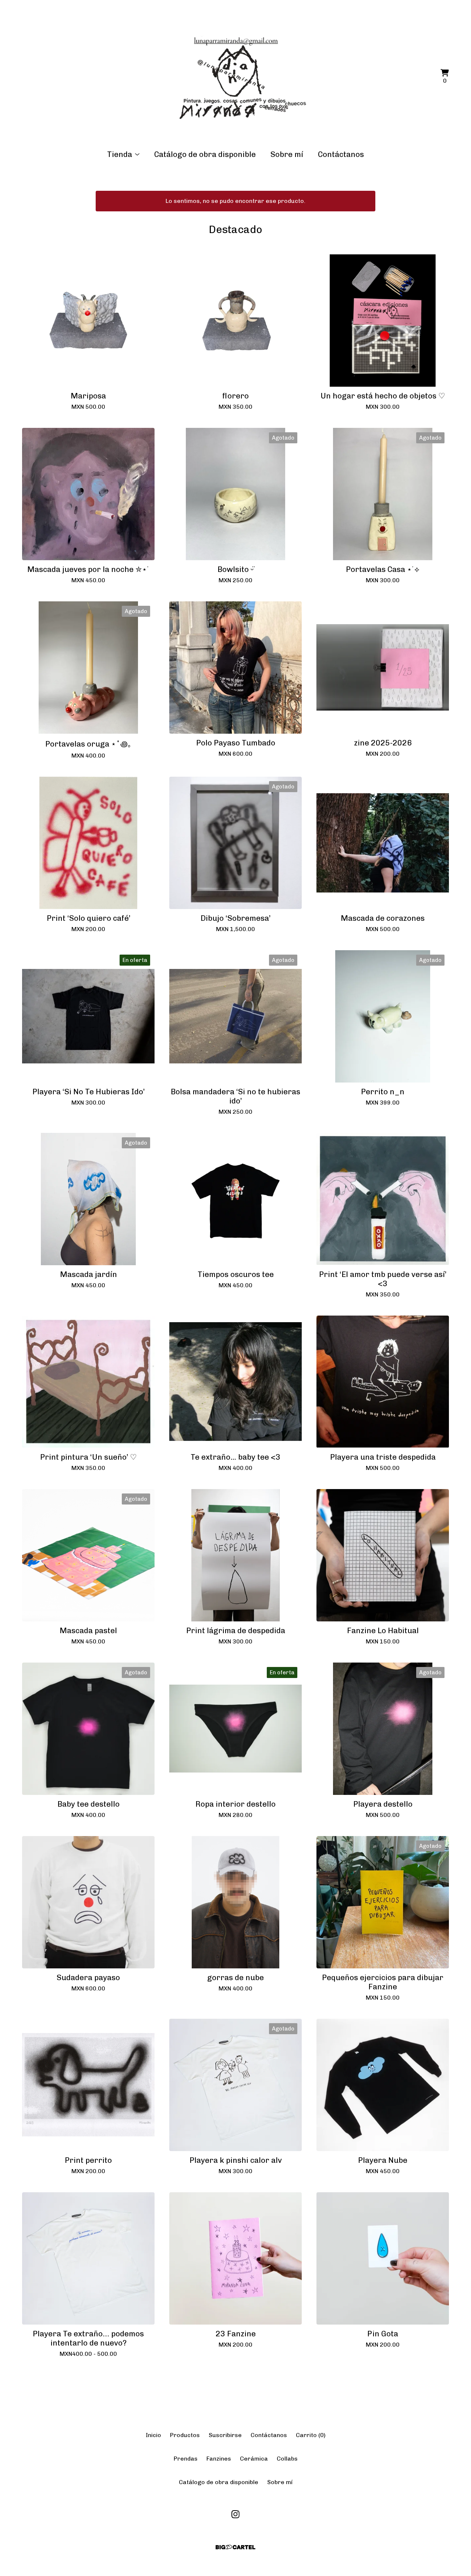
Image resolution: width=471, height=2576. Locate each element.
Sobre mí (287, 154)
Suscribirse (225, 2435)
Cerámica (254, 2459)
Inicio (153, 2435)
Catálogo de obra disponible (205, 154)
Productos (185, 2435)
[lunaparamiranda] (236, 77)
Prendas (186, 2459)
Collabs (287, 2459)
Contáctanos (341, 154)
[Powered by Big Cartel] (235, 2547)
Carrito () (311, 2435)
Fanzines (219, 2459)
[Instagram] (235, 2514)
